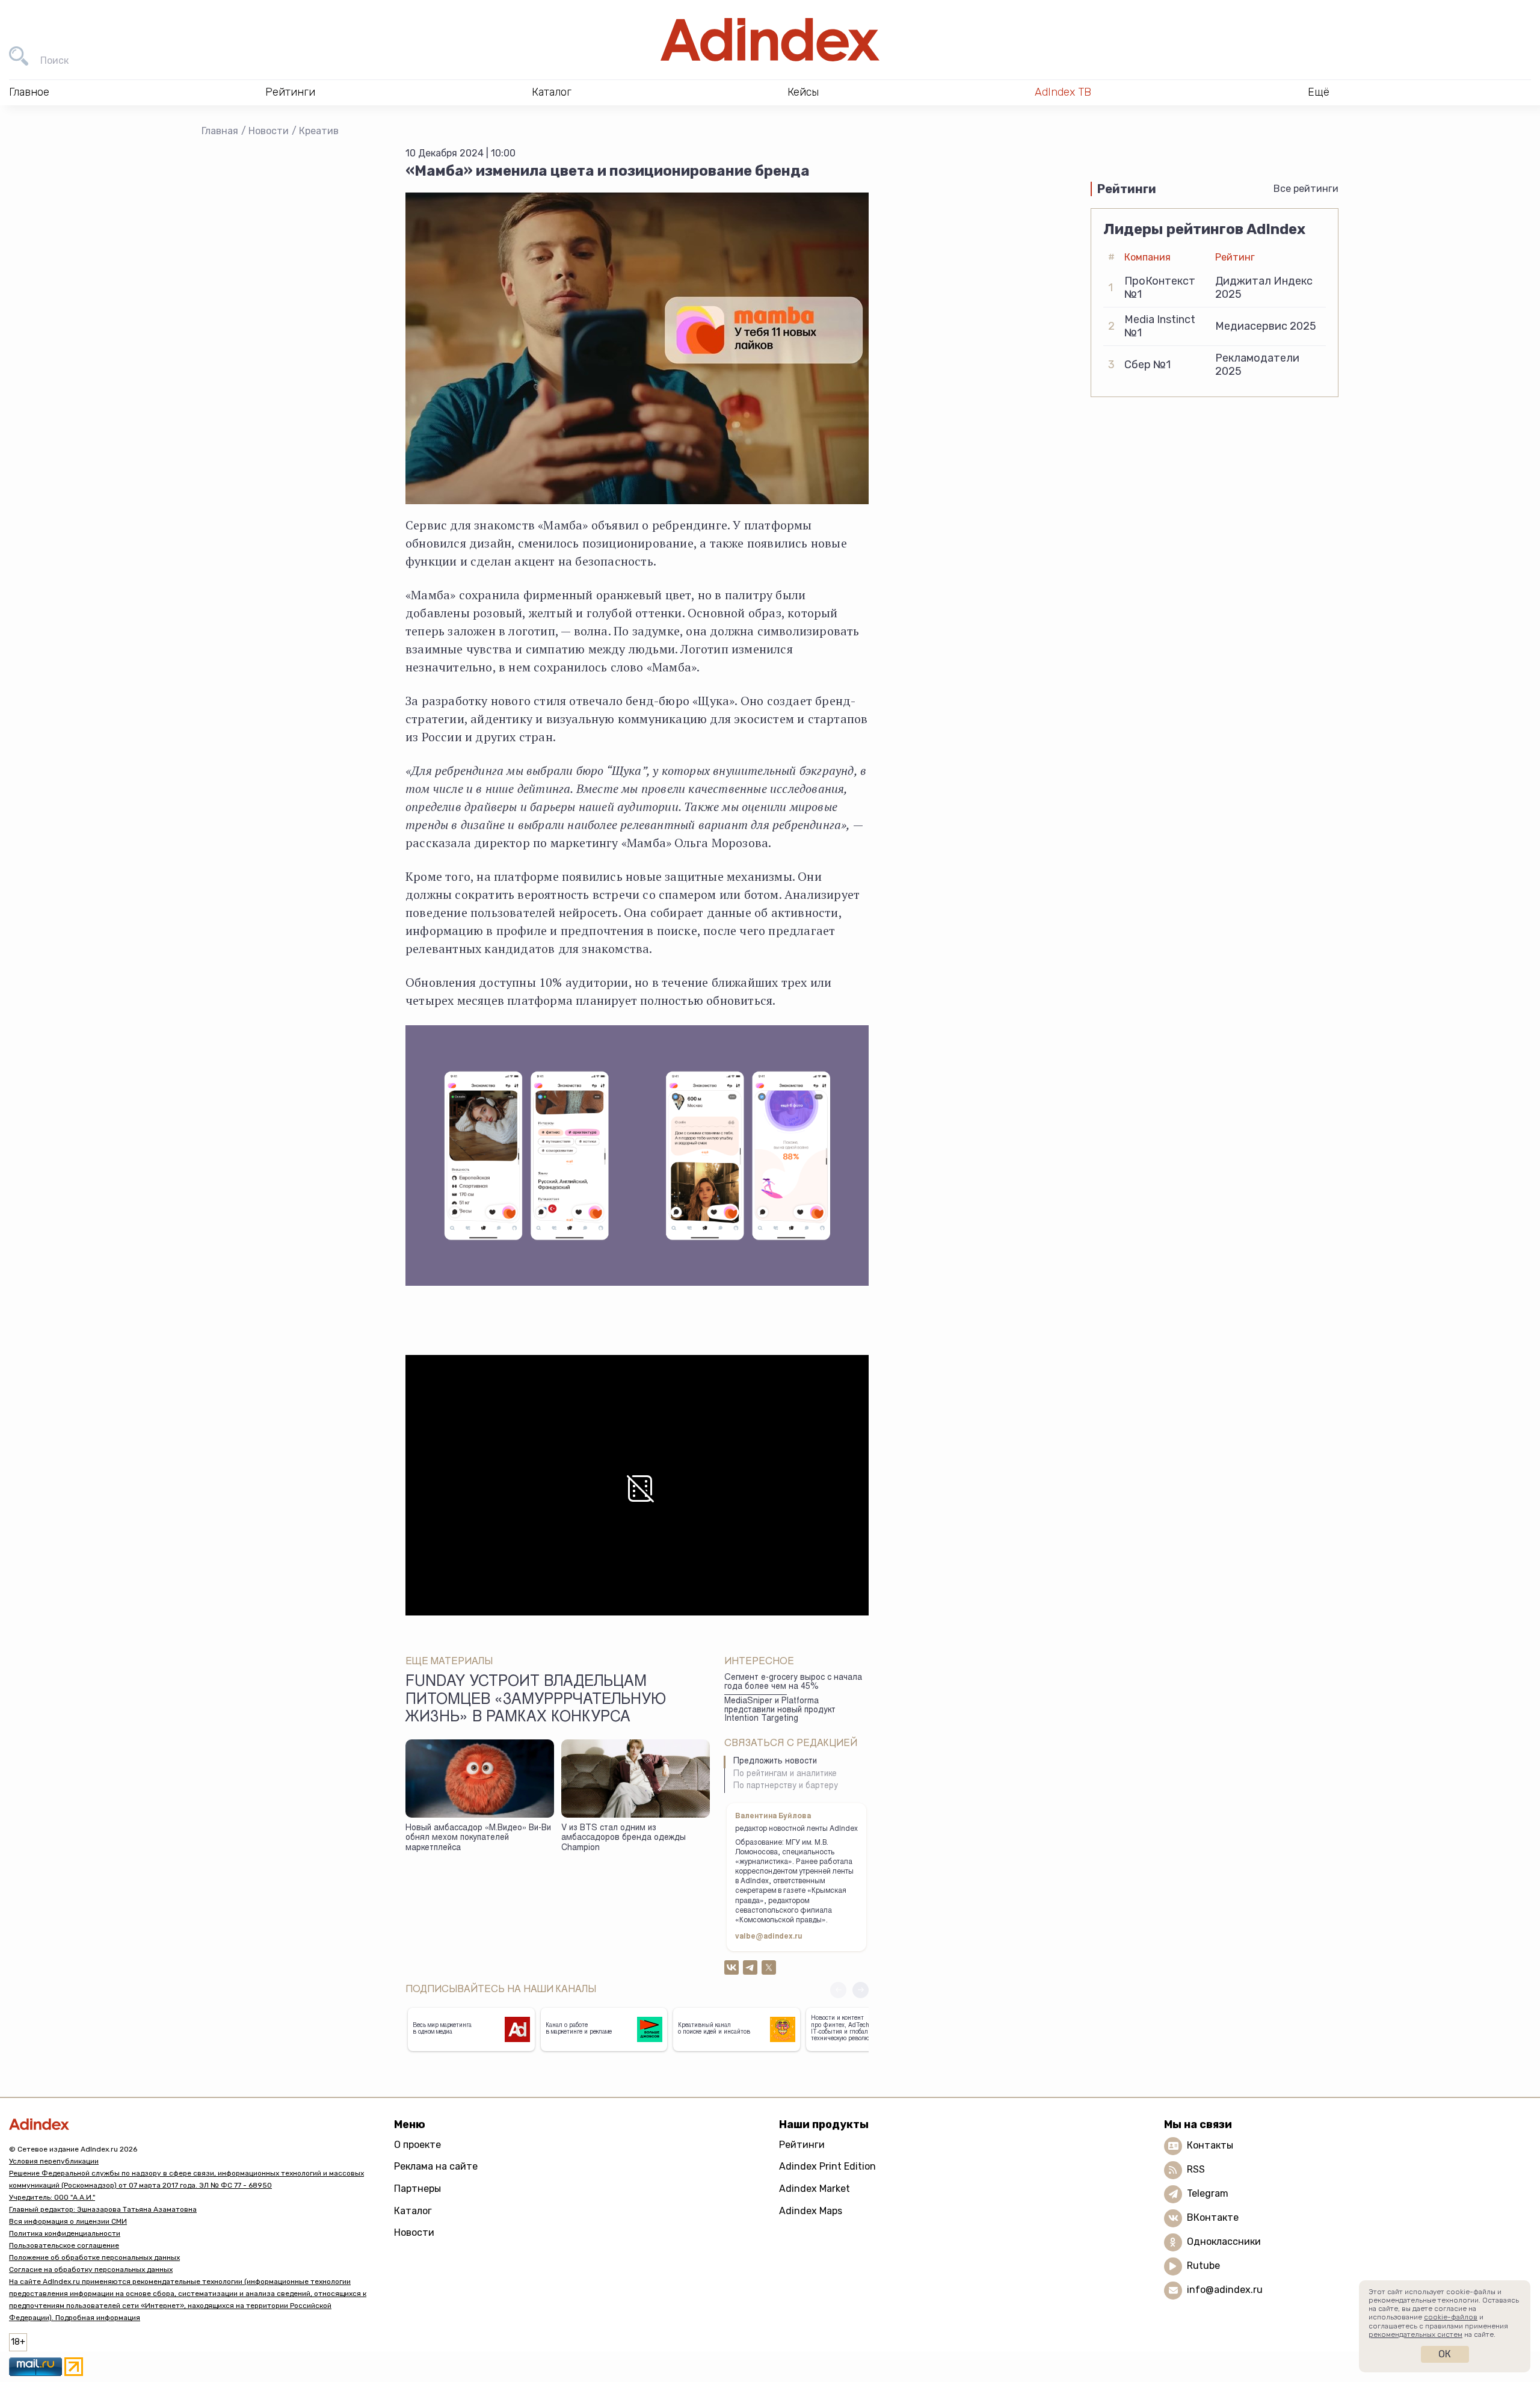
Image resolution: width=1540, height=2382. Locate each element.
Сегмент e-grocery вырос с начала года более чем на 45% (793, 1683)
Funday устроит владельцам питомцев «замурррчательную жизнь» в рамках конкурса (536, 1700)
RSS (1196, 2169)
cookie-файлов (1451, 2317)
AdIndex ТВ (1063, 92)
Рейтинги (802, 2145)
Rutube (1203, 2266)
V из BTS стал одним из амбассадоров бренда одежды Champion (624, 1838)
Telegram (1208, 2193)
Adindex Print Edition (827, 2166)
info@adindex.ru (1225, 2290)
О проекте (417, 2145)
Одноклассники (1224, 2242)
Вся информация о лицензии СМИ (68, 2221)
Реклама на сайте (436, 2166)
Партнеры (417, 2189)
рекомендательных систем (1415, 2334)
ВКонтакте (1213, 2217)
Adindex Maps (811, 2211)
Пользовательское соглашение (64, 2245)
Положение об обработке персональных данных (94, 2257)
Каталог (413, 2211)
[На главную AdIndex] (770, 40)
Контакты (1210, 2145)
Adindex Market (815, 2189)
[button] (861, 1990)
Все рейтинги (1306, 189)
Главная (220, 131)
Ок (1445, 2354)
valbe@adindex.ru (769, 1937)
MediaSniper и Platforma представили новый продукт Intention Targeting (780, 1710)
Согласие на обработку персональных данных (91, 2269)
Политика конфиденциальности (65, 2233)
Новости (269, 131)
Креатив (319, 131)
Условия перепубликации (54, 2161)
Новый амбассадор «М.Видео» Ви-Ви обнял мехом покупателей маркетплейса (478, 1838)
